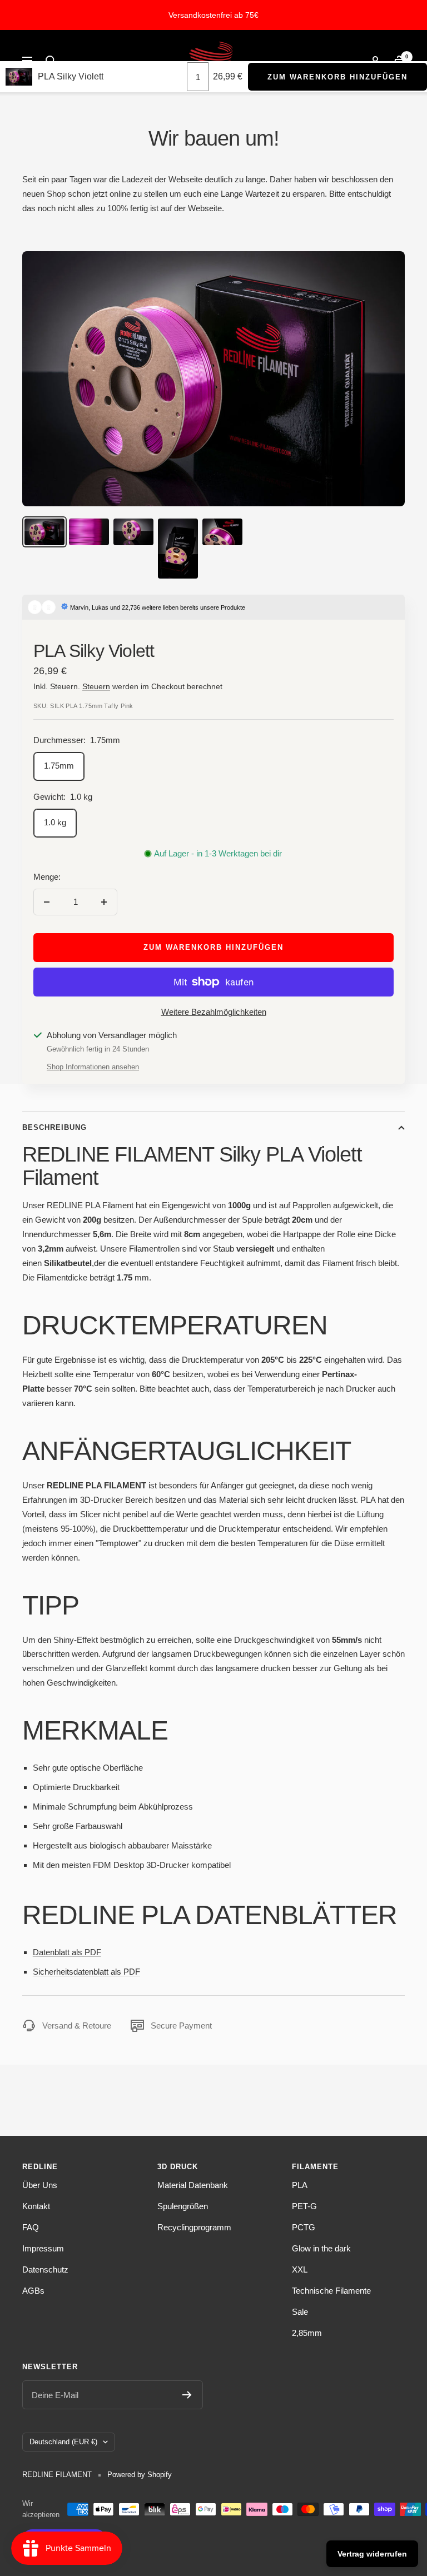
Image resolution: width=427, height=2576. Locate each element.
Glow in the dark (321, 2248)
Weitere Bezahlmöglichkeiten (214, 1012)
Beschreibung (54, 1127)
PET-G (304, 2206)
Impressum (43, 2248)
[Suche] (51, 61)
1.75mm (59, 766)
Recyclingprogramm (194, 2227)
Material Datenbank (193, 2185)
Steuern (96, 686)
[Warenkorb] (399, 61)
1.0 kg (55, 822)
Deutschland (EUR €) (63, 2442)
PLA (300, 2185)
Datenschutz (45, 2269)
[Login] (375, 61)
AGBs (33, 2291)
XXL (300, 2269)
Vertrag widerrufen (372, 2554)
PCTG (304, 2227)
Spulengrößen (183, 2206)
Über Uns (40, 2185)
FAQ (31, 2227)
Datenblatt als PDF (67, 1952)
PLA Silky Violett (71, 76)
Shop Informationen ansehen (93, 1067)
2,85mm (307, 2333)
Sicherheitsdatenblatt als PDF (86, 1972)
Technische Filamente (331, 2291)
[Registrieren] (187, 2395)
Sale (300, 2312)
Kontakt (36, 2206)
